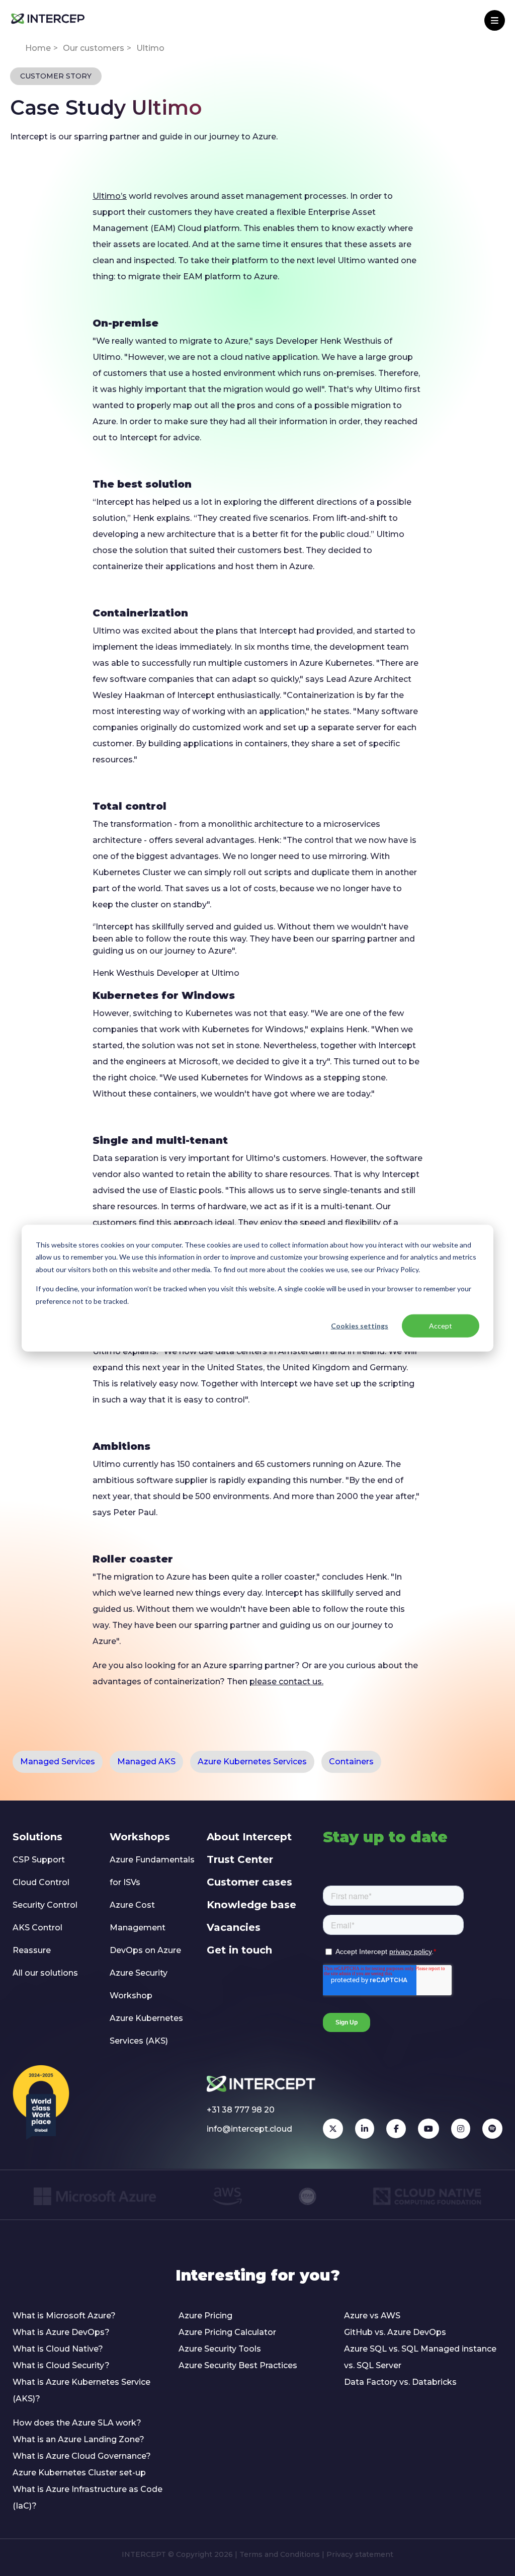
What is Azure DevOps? (61, 2332)
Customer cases (249, 1882)
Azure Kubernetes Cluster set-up (79, 2473)
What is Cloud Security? (61, 2365)
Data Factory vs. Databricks (400, 2382)
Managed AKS (146, 1762)
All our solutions (45, 1973)
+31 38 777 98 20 (241, 2110)
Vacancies (234, 1927)
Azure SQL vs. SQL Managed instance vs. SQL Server (420, 2357)
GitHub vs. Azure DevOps (395, 2332)
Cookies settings (360, 1326)
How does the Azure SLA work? (77, 2423)
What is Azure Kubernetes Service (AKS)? (81, 2390)
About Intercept (249, 1837)
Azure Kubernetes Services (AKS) (146, 2029)
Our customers (94, 48)
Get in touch (239, 1950)
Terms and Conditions (280, 2554)
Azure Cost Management (138, 1916)
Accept (441, 1326)
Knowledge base (251, 1905)
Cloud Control (41, 1882)
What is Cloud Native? (58, 2349)
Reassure (32, 1950)
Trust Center (240, 1859)
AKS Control (37, 1928)
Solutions (37, 1837)
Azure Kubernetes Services (252, 1762)
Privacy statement (360, 2554)
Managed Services (58, 1762)
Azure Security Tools (220, 2349)
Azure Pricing (205, 2316)
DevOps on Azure (145, 1950)
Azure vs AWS (372, 2316)
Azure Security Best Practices (238, 2365)
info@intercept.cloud (249, 2129)
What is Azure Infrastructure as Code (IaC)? (88, 2497)
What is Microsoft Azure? (64, 2316)
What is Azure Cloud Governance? (82, 2456)
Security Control (45, 1905)
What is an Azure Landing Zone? (78, 2439)
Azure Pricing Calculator (227, 2332)
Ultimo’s (110, 196)
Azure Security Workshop (139, 1984)
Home (38, 48)
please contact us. (286, 1682)
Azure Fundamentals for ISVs (152, 1871)
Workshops (140, 1837)
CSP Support (39, 1860)
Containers (351, 1762)
